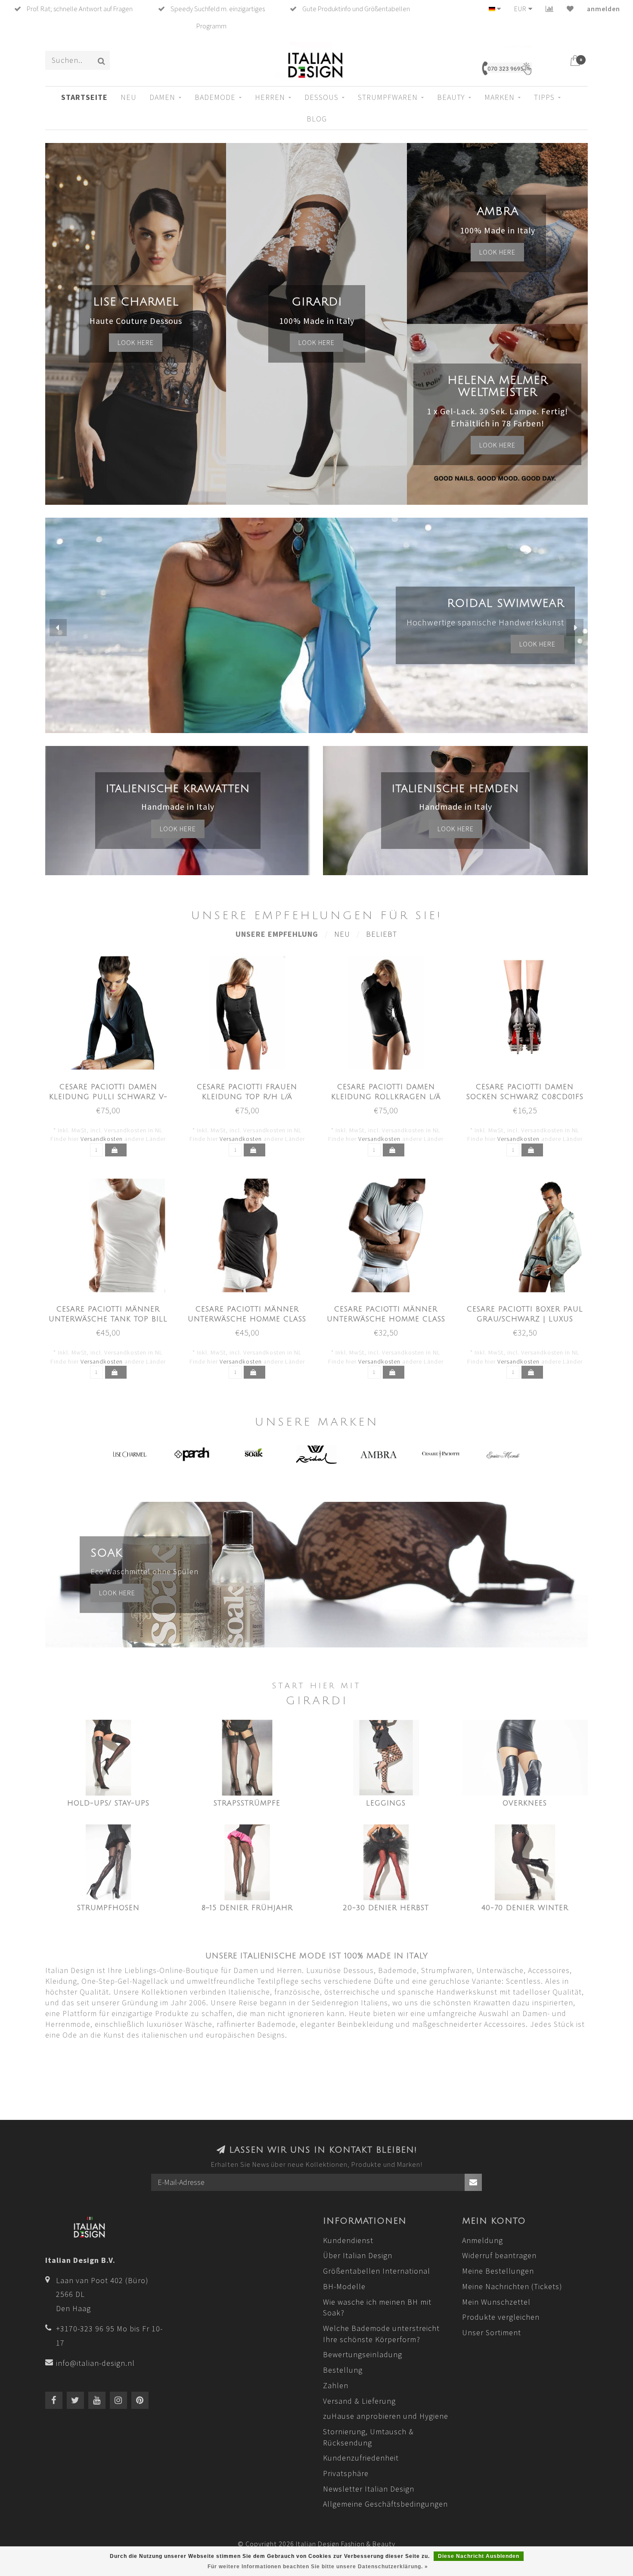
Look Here (497, 445)
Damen (162, 97)
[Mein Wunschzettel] (570, 9)
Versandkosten (102, 1139)
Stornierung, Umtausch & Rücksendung (368, 2437)
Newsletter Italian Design (369, 2489)
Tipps (544, 97)
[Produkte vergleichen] (550, 9)
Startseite (84, 97)
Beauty (451, 97)
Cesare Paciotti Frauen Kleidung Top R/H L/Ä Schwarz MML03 (247, 1097)
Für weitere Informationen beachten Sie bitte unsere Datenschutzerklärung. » (318, 2567)
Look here (136, 342)
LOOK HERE (537, 644)
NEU (129, 97)
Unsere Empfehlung (277, 934)
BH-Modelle (344, 2286)
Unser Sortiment (492, 2332)
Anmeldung (483, 2240)
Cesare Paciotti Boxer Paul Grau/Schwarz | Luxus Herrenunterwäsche (525, 1319)
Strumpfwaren (388, 97)
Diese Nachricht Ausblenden (479, 2556)
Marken (500, 97)
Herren (270, 97)
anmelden (604, 9)
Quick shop (113, 1084)
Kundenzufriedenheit (361, 2458)
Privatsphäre (346, 2473)
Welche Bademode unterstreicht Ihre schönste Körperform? (381, 2334)
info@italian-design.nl (95, 2363)
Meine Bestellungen (498, 2271)
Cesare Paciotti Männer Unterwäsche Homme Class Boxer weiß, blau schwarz (386, 1319)
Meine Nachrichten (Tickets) (512, 2286)
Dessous (321, 97)
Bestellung (343, 2370)
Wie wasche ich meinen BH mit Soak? (377, 2307)
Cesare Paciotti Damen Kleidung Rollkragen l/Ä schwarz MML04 (386, 1097)
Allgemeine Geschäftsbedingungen (385, 2504)
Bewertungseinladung (363, 2354)
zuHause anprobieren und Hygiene (386, 2416)
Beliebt (382, 934)
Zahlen (336, 2385)
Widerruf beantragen (499, 2255)
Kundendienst (348, 2240)
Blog (317, 119)
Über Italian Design (358, 2255)
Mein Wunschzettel (496, 2302)
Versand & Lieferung (359, 2401)
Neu (342, 934)
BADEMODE (215, 97)
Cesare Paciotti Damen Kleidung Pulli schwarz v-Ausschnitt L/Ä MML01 (108, 1097)
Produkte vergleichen (501, 2317)
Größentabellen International (377, 2271)
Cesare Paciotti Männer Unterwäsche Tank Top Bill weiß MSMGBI (108, 1319)
